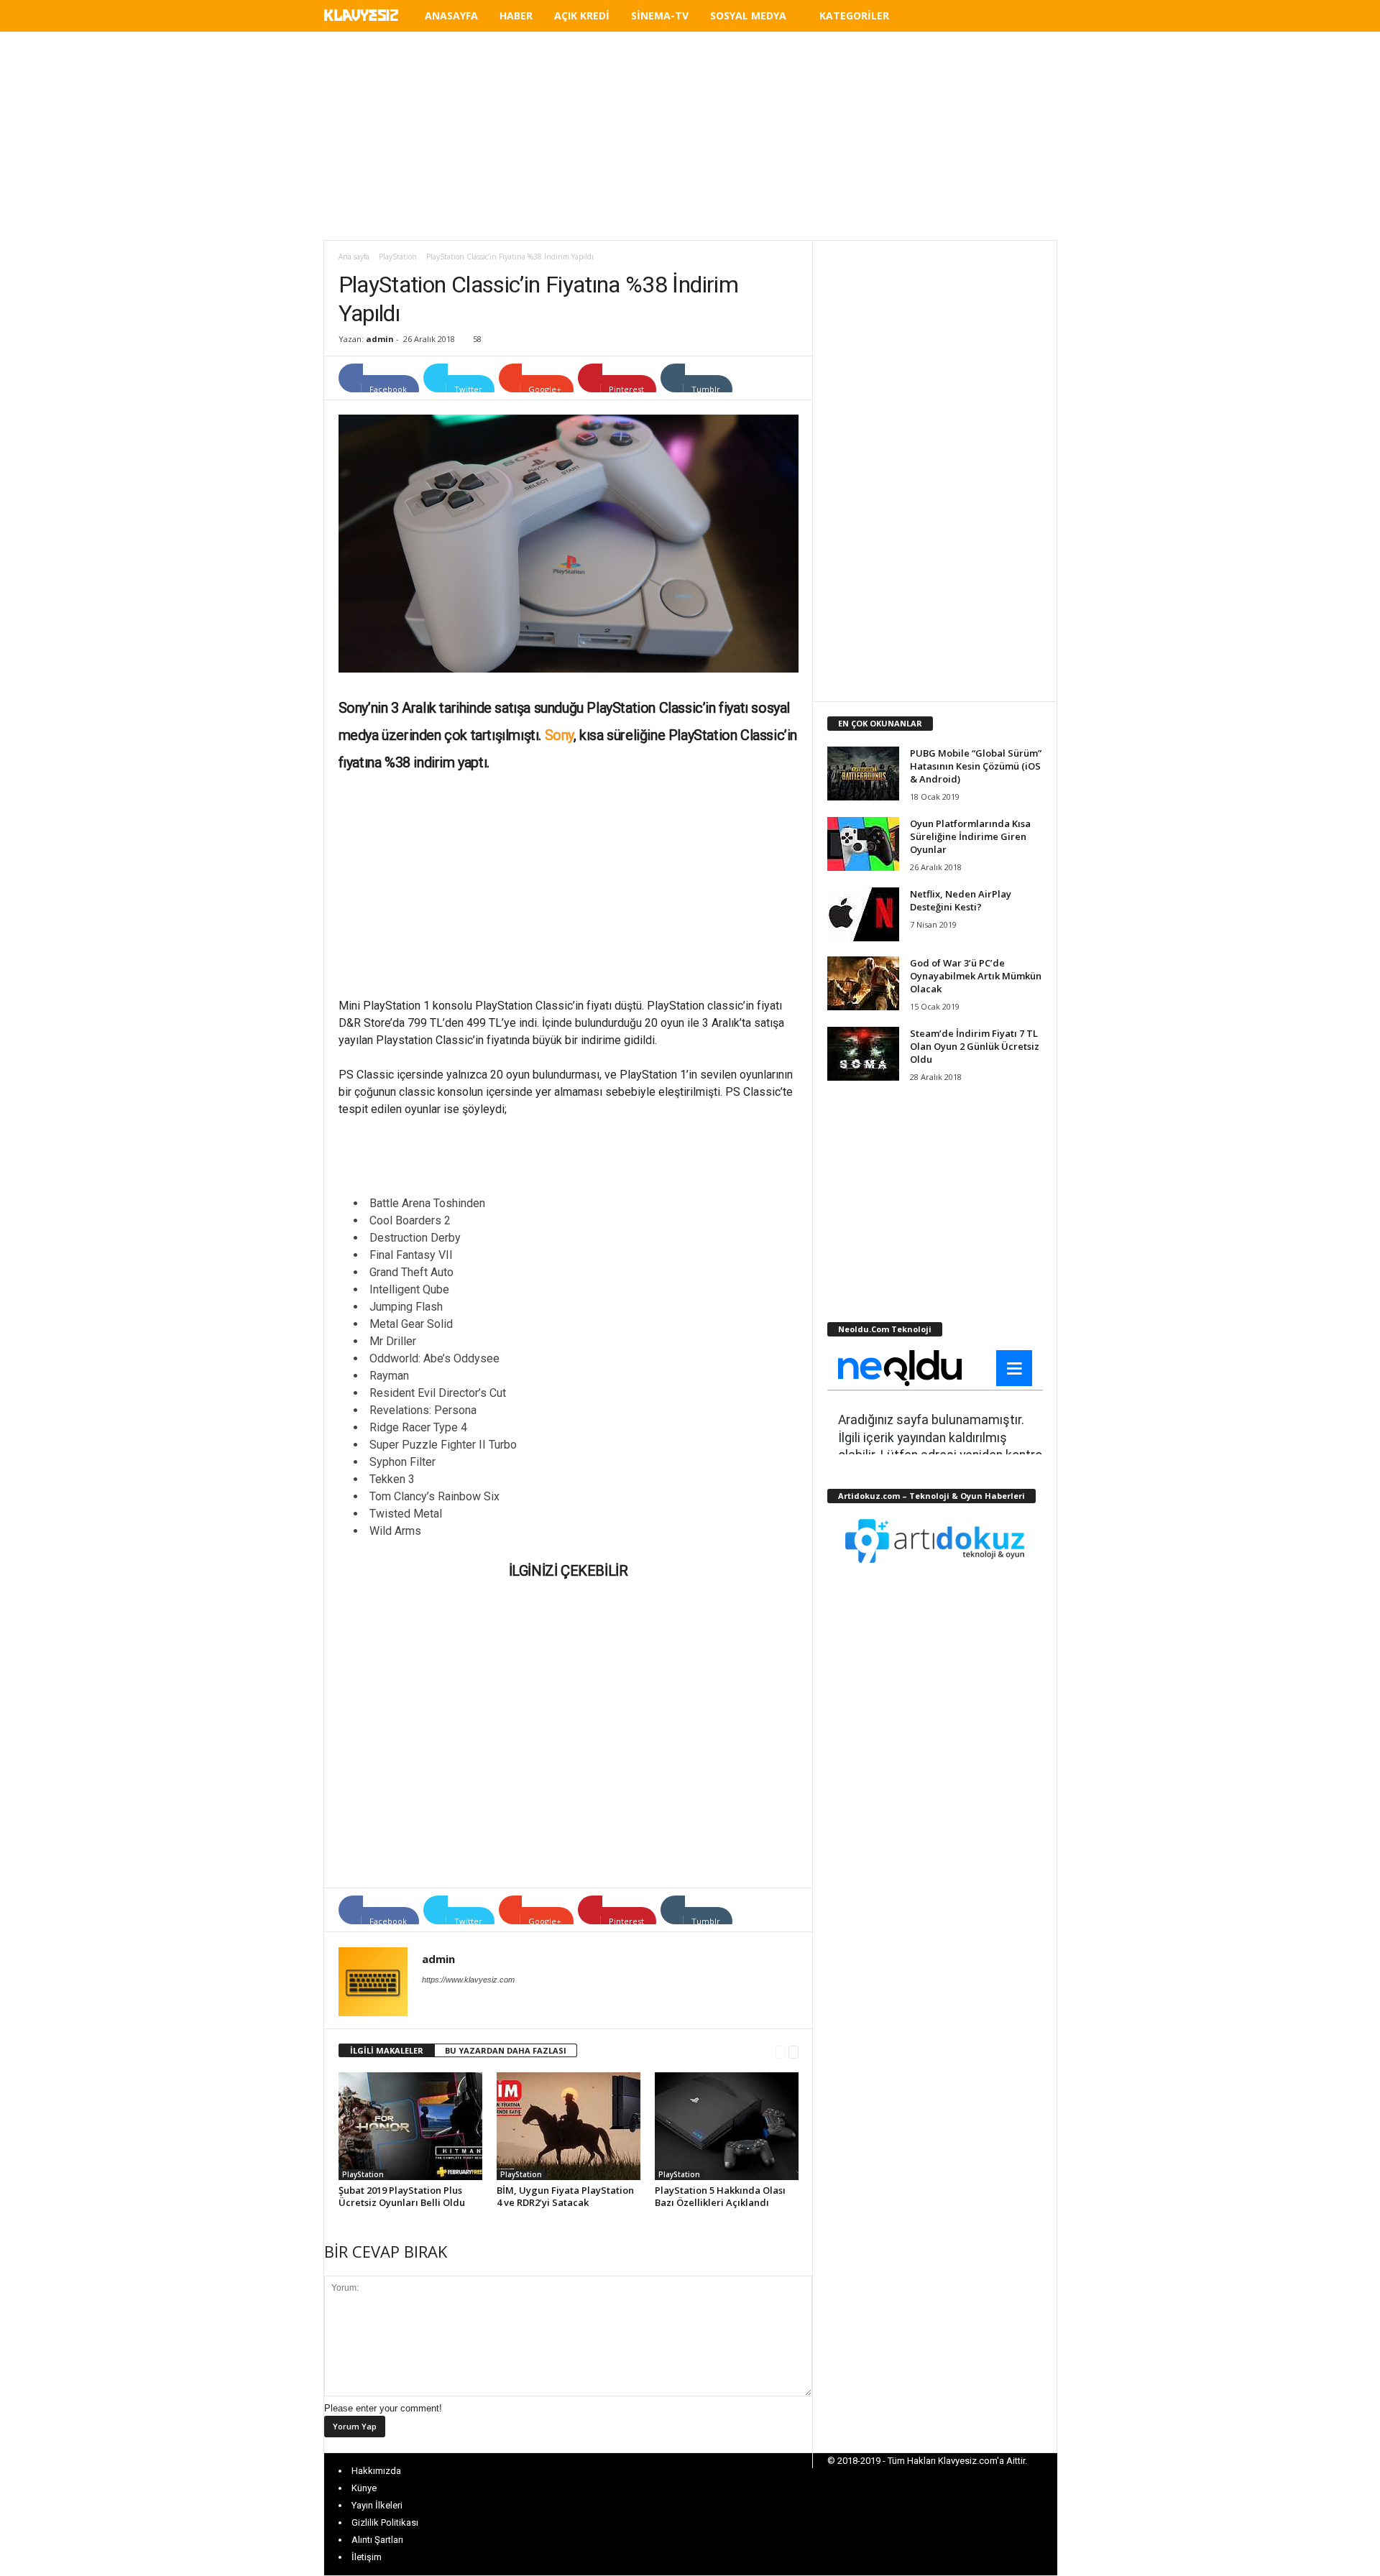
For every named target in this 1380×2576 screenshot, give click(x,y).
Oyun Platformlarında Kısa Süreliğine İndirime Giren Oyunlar (970, 836)
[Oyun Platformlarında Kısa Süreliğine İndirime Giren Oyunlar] (863, 844)
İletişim (367, 2557)
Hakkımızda (376, 2471)
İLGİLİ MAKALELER (387, 2050)
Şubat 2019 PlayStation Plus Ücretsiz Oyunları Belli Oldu (402, 2196)
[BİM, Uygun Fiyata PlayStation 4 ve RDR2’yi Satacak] (569, 2126)
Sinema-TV (660, 15)
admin (380, 339)
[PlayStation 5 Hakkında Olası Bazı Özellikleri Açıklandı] (727, 2126)
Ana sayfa (354, 257)
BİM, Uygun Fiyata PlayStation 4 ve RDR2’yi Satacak (565, 2196)
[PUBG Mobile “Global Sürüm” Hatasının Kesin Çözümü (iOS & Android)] (863, 774)
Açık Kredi (582, 15)
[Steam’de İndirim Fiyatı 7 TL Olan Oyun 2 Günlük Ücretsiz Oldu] (863, 1054)
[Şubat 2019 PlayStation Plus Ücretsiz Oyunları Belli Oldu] (410, 2126)
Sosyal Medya (748, 15)
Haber (516, 15)
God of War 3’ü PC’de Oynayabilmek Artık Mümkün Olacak (976, 976)
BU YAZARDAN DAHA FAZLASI (506, 2050)
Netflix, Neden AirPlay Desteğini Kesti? (961, 900)
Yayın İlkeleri (377, 2505)
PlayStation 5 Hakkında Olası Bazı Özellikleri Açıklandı (720, 2196)
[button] (1036, 18)
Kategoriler (854, 15)
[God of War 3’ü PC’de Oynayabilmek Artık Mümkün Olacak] (863, 983)
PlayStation (398, 257)
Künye (364, 2488)
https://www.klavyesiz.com (468, 1980)
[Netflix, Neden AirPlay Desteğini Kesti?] (863, 914)
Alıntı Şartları (377, 2540)
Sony (559, 735)
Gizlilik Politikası (385, 2522)
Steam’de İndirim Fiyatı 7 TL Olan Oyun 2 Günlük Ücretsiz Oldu (975, 1046)
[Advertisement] (690, 136)
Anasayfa (451, 15)
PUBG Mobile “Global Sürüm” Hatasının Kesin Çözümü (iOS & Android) (976, 766)
